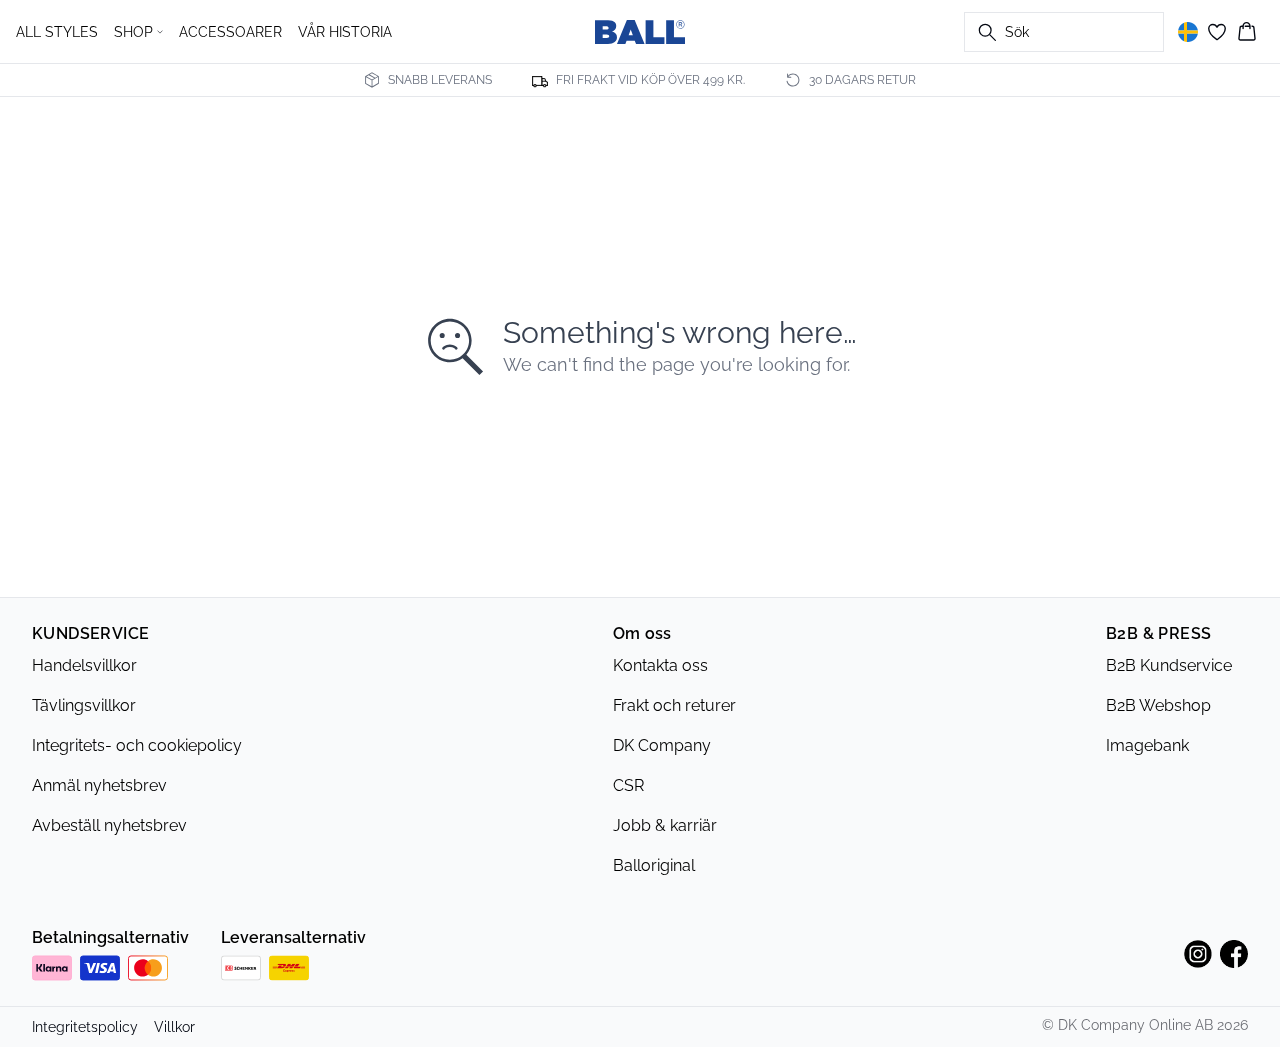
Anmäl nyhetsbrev (99, 785)
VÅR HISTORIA (345, 32)
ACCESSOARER (230, 32)
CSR (628, 785)
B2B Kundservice (1169, 665)
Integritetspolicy (85, 1027)
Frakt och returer (674, 705)
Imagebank (1147, 745)
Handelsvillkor (84, 665)
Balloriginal (654, 865)
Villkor (174, 1027)
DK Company (662, 745)
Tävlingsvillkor (84, 705)
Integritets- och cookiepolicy (137, 745)
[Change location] (1188, 32)
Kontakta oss (660, 665)
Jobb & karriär (665, 825)
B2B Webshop (1158, 705)
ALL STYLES (57, 32)
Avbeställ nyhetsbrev (109, 825)
